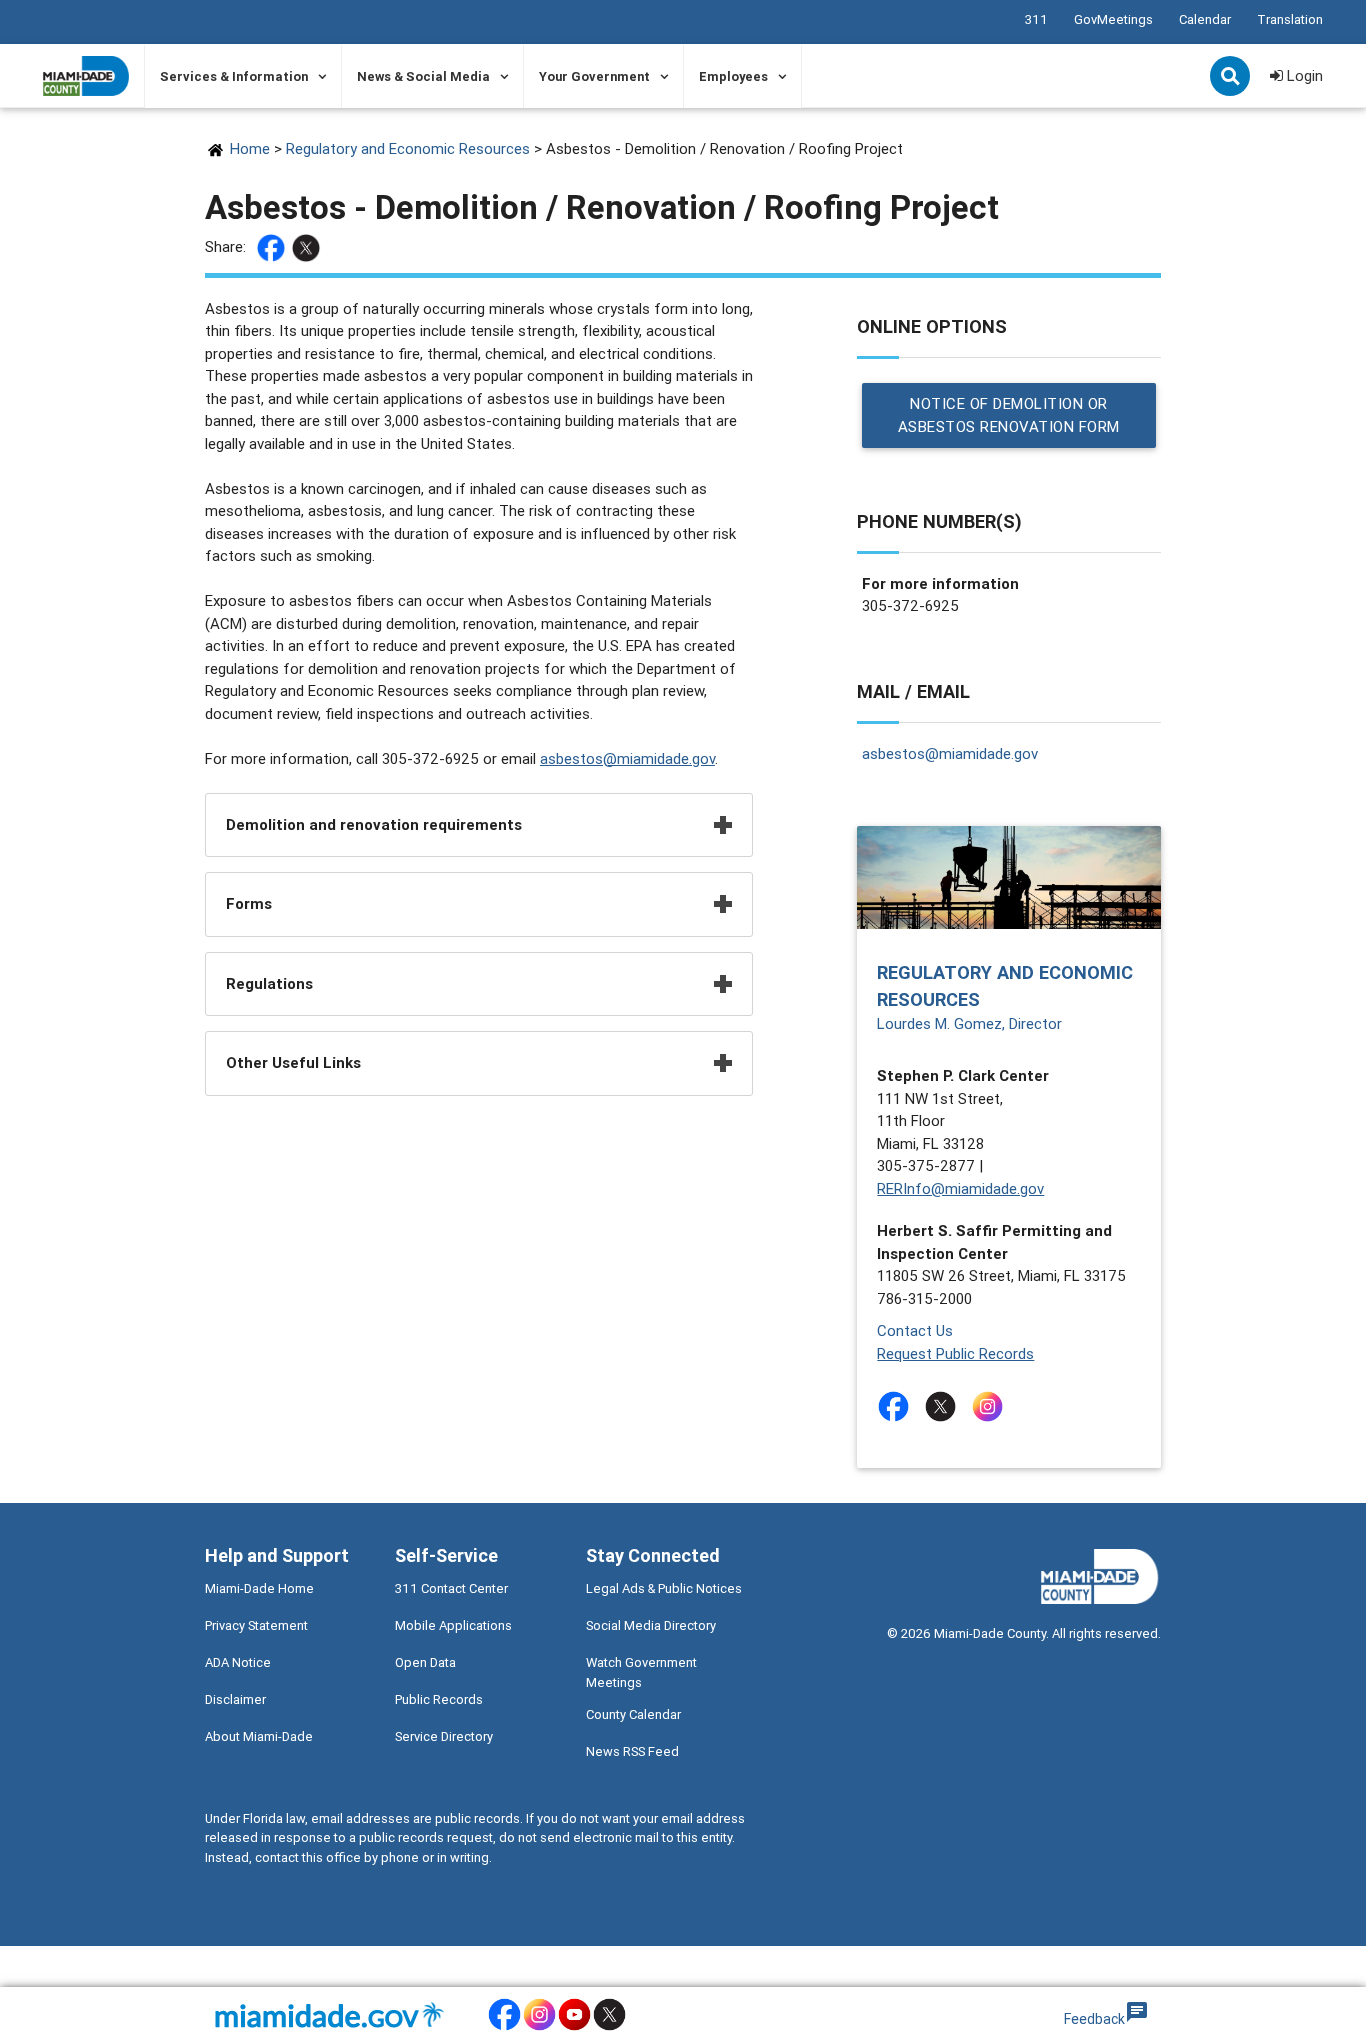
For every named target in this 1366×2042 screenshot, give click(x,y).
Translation (1290, 19)
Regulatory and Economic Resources (408, 148)
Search (1232, 78)
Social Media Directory (651, 1625)
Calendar (1205, 19)
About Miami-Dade (259, 1736)
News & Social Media (423, 76)
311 (1036, 19)
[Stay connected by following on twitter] (944, 1406)
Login (1303, 75)
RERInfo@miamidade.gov (960, 1188)
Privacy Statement (256, 1625)
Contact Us (915, 1330)
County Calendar (633, 1714)
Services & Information (234, 76)
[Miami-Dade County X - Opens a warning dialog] (609, 2027)
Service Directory (444, 1736)
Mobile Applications (453, 1625)
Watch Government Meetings (641, 1672)
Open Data (425, 1662)
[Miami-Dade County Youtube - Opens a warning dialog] (574, 2027)
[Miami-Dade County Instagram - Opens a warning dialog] (539, 2027)
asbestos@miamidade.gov (627, 758)
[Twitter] (308, 248)
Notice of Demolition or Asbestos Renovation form (1009, 415)
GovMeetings (1113, 19)
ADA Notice (238, 1662)
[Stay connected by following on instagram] (991, 1406)
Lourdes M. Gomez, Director (969, 1023)
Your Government (594, 76)
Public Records (439, 1699)
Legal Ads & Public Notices (664, 1588)
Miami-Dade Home (259, 1588)
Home (250, 148)
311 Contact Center (451, 1588)
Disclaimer (235, 1699)
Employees (733, 76)
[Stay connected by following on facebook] (897, 1406)
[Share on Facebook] (273, 248)
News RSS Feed (632, 1751)
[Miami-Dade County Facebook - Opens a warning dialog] (504, 2027)
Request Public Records (955, 1353)
